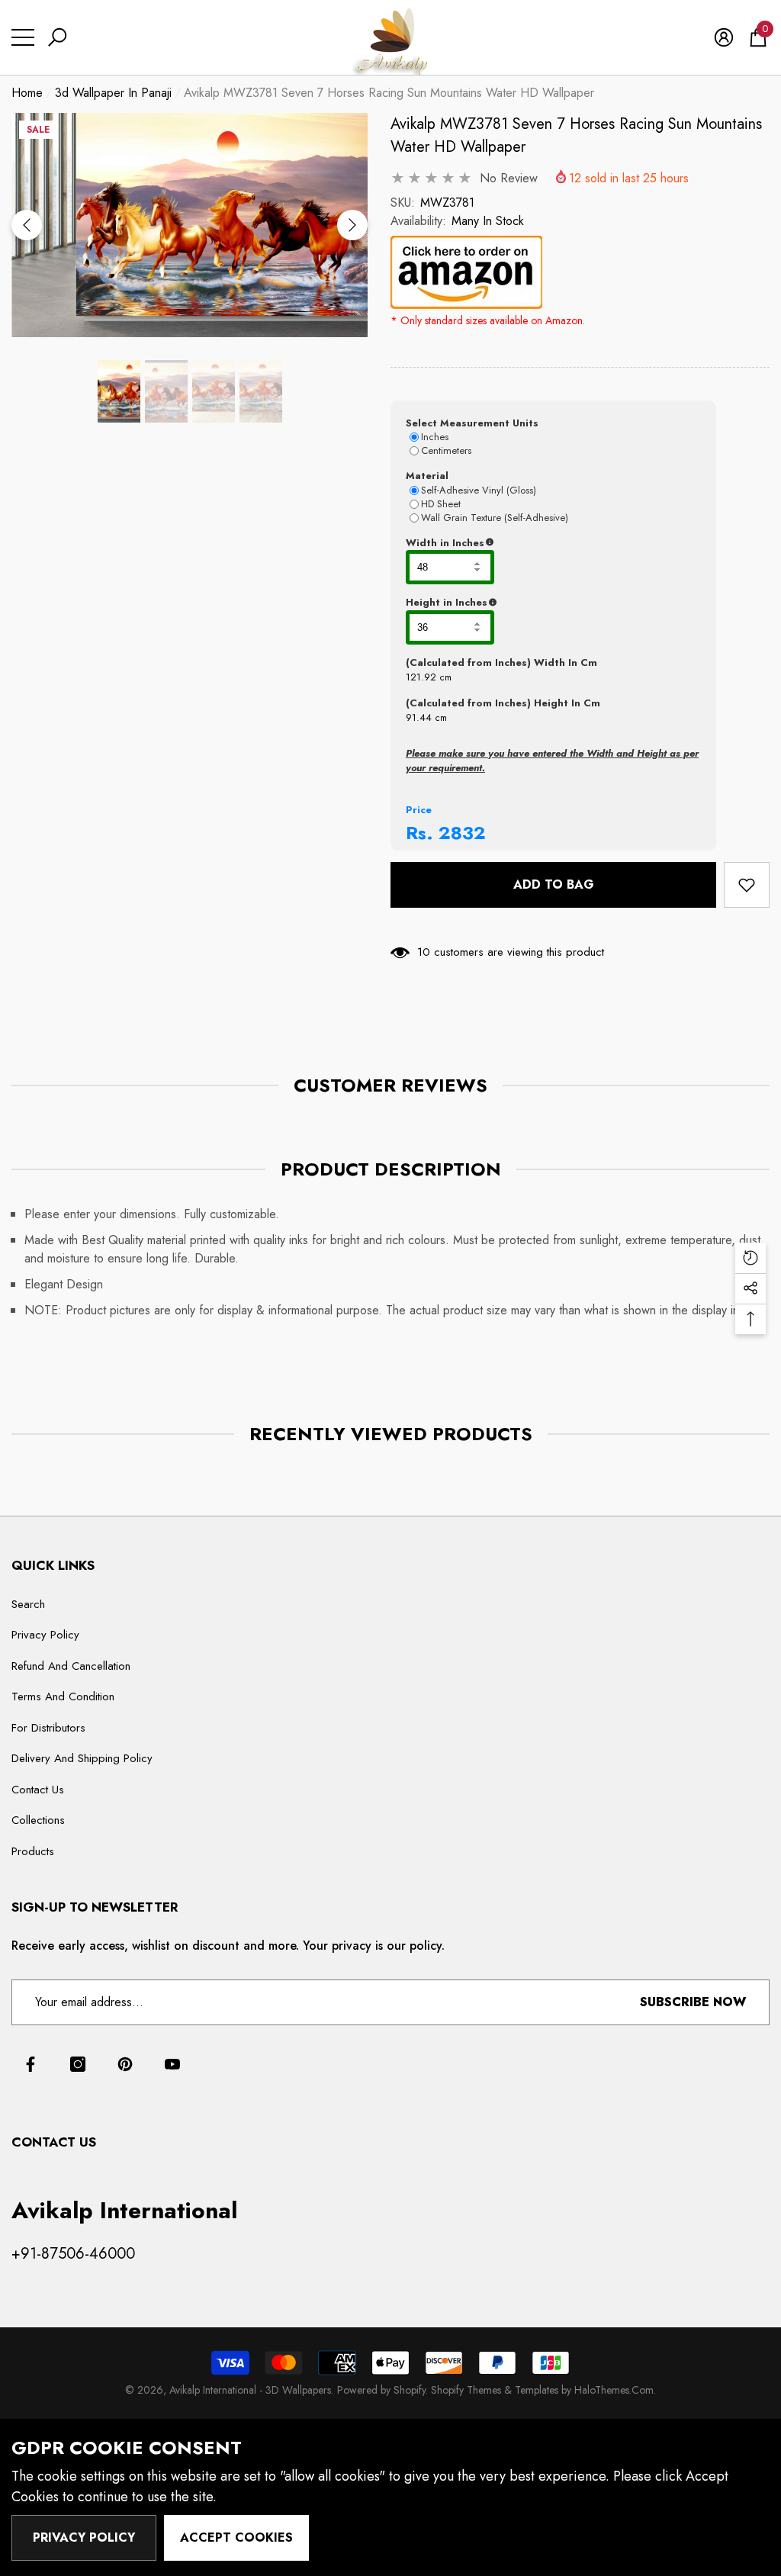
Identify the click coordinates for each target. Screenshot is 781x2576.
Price (419, 810)
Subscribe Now (693, 2002)
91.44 (419, 717)
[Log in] (724, 37)
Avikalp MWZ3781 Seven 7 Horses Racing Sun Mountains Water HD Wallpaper (576, 135)
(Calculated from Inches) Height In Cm (503, 703)
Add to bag (554, 884)
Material (427, 476)
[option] (190, 225)
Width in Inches (519, 543)
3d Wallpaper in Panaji (113, 93)
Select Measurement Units (472, 423)
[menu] (23, 37)
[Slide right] (352, 225)
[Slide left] (27, 225)
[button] (57, 37)
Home (27, 93)
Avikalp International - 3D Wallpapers (250, 2390)
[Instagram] (78, 2064)
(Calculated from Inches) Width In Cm (501, 662)
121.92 (421, 677)
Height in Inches (522, 603)
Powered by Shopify (381, 2390)
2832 (462, 833)
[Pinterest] (125, 2064)
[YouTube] (172, 2064)
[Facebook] (31, 2064)
